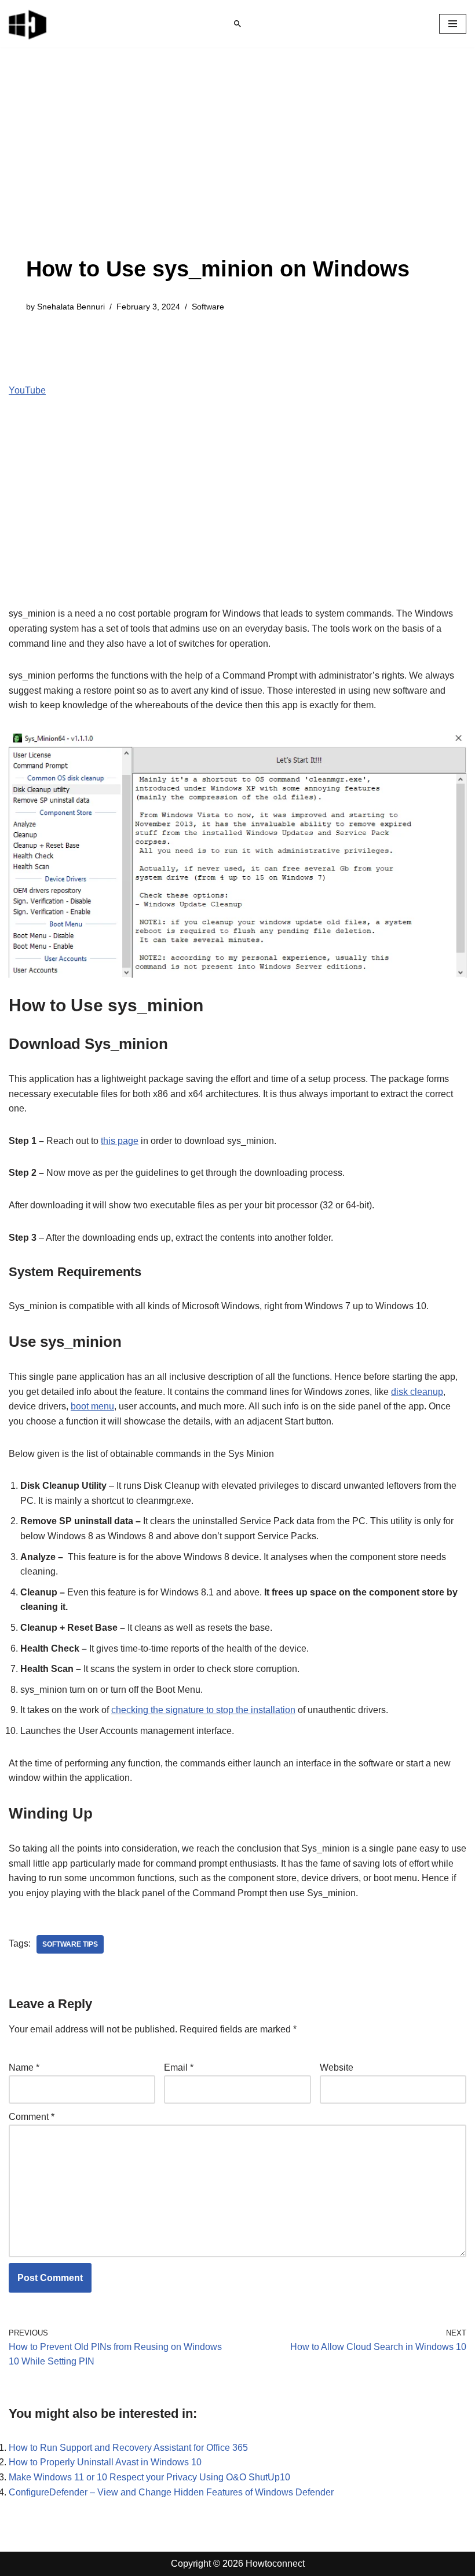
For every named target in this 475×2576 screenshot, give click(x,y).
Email (179, 2067)
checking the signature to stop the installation (203, 1710)
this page (120, 1141)
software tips (70, 1944)
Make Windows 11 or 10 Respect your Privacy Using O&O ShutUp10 (149, 2477)
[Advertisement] (218, 169)
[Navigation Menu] (453, 24)
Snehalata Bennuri (71, 307)
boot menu (92, 1406)
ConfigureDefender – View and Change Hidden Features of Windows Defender (171, 2492)
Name (24, 2067)
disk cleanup (417, 1392)
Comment (32, 2117)
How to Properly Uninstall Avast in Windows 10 (105, 2462)
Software (208, 307)
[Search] (237, 24)
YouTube (27, 390)
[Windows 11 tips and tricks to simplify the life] (28, 24)
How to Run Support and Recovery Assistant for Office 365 (128, 2448)
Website (337, 2067)
